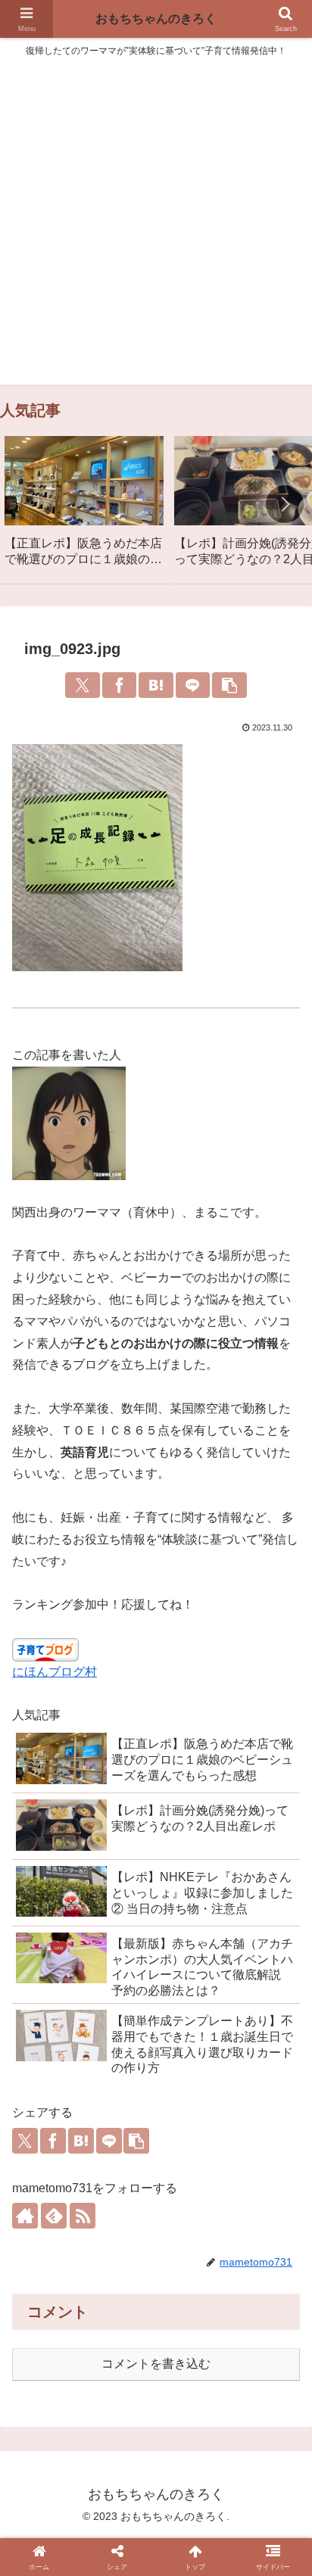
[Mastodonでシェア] (58, 2350)
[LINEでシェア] (193, 685)
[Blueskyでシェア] (86, 2350)
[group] (84, 507)
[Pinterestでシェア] (281, 2350)
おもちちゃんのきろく (156, 19)
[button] (285, 504)
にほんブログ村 (55, 1672)
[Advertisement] (156, 229)
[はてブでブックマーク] (156, 685)
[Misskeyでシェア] (114, 2350)
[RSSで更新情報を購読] (83, 2216)
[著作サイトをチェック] (25, 2216)
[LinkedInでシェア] (142, 2384)
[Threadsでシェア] (170, 2350)
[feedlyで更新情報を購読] (54, 2216)
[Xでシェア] (83, 685)
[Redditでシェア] (198, 2350)
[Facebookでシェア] (120, 685)
